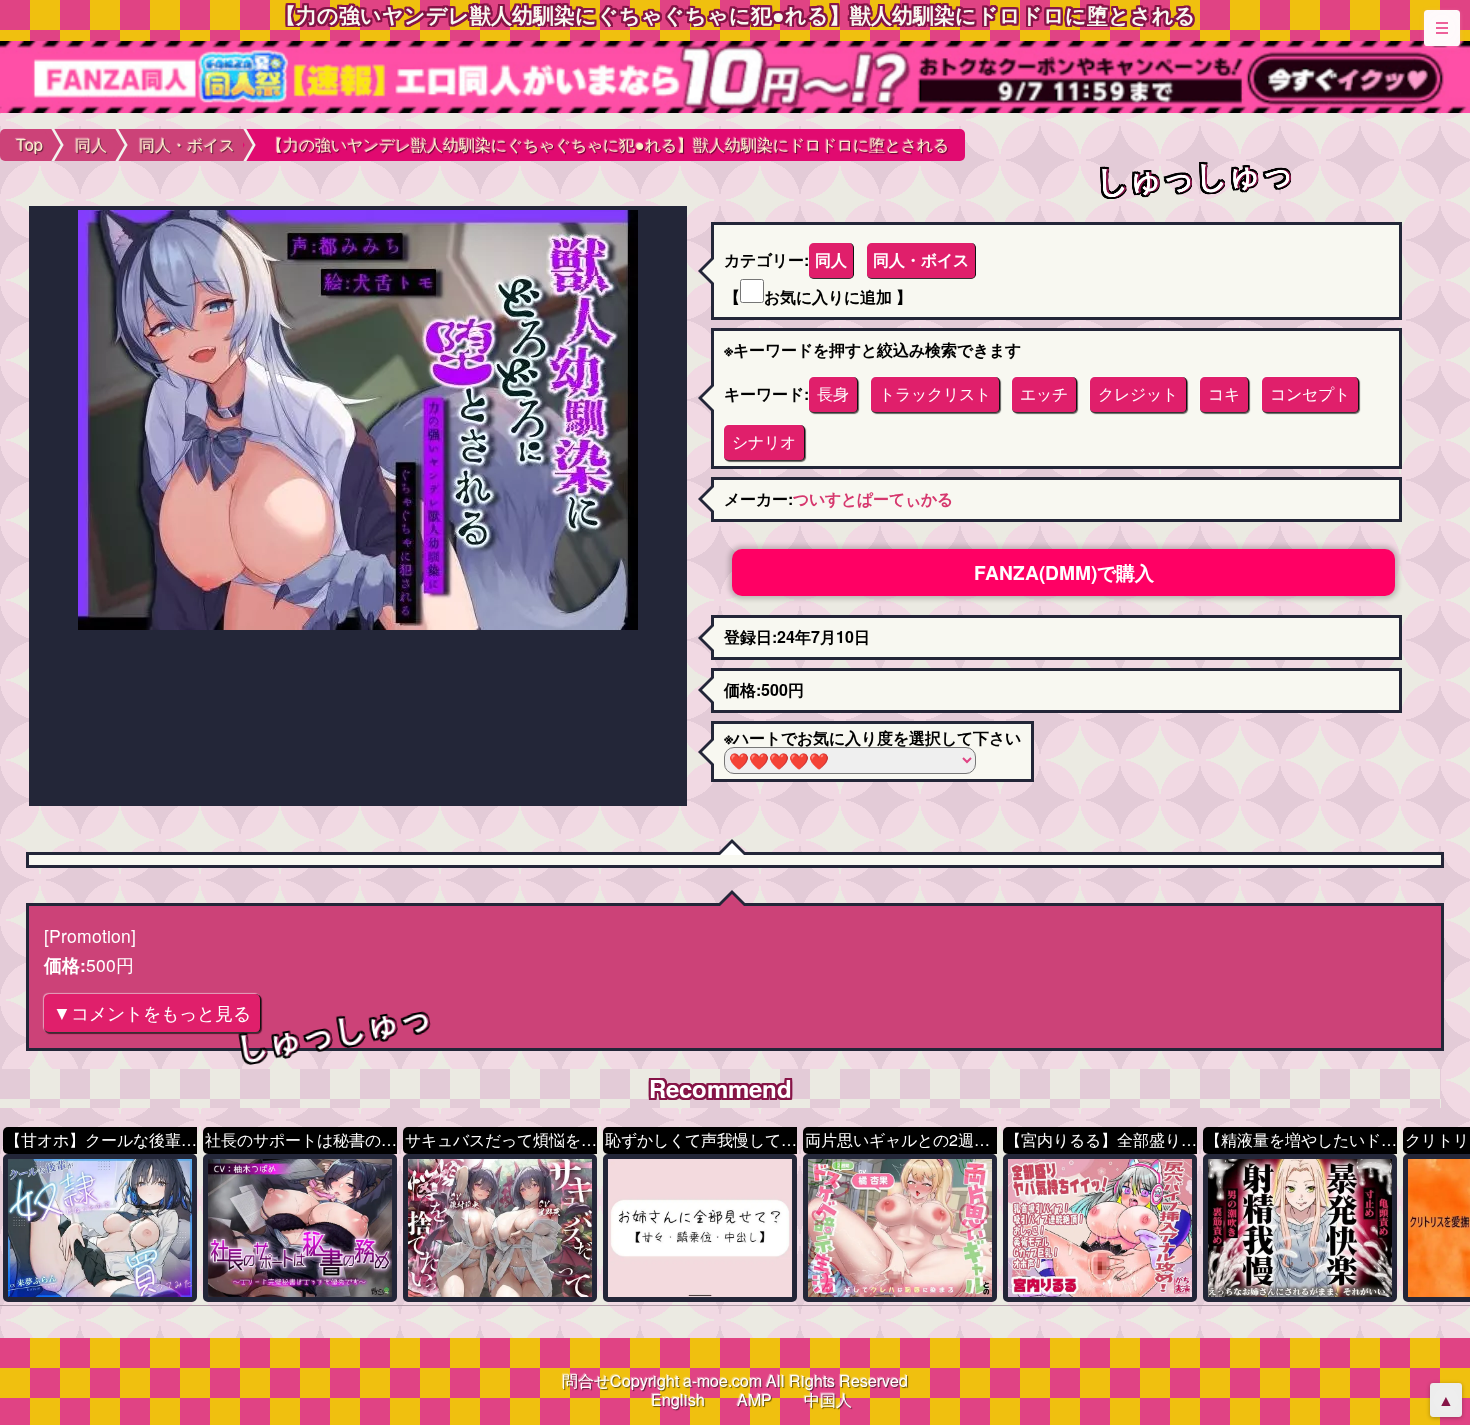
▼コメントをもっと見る (152, 1012)
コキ (1224, 393)
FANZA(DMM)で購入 (1064, 572)
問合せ (586, 1380)
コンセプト (1310, 393)
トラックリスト (935, 393)
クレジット (1138, 393)
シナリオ (764, 441)
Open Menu (1442, 28)
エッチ (1044, 393)
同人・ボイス (921, 259)
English (678, 1399)
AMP (754, 1399)
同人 (831, 259)
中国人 (828, 1399)
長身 (833, 393)
